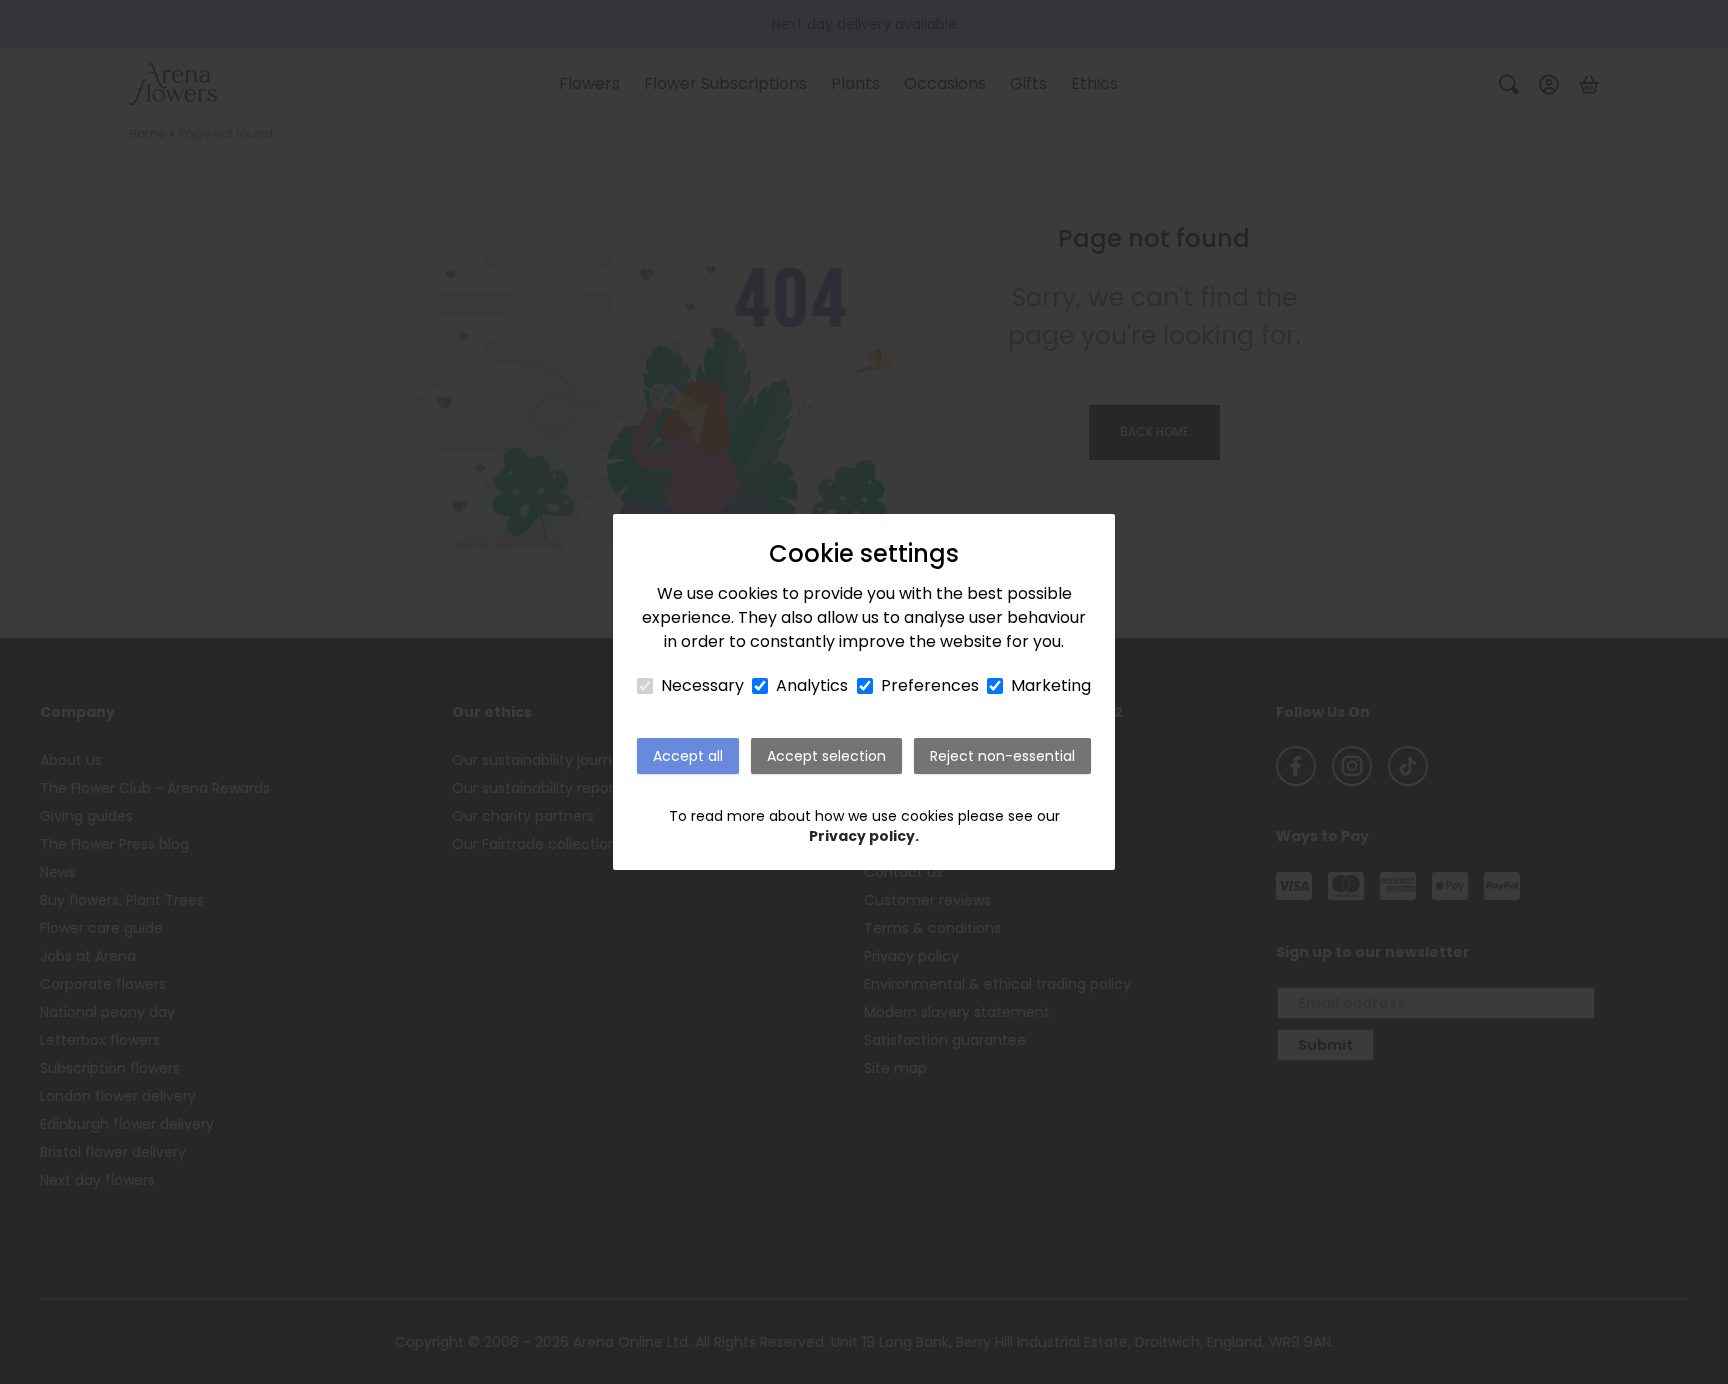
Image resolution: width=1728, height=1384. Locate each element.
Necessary (702, 685)
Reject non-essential (1002, 756)
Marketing (1051, 685)
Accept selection (826, 756)
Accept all (688, 756)
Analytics (812, 685)
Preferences (930, 685)
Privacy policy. (864, 836)
